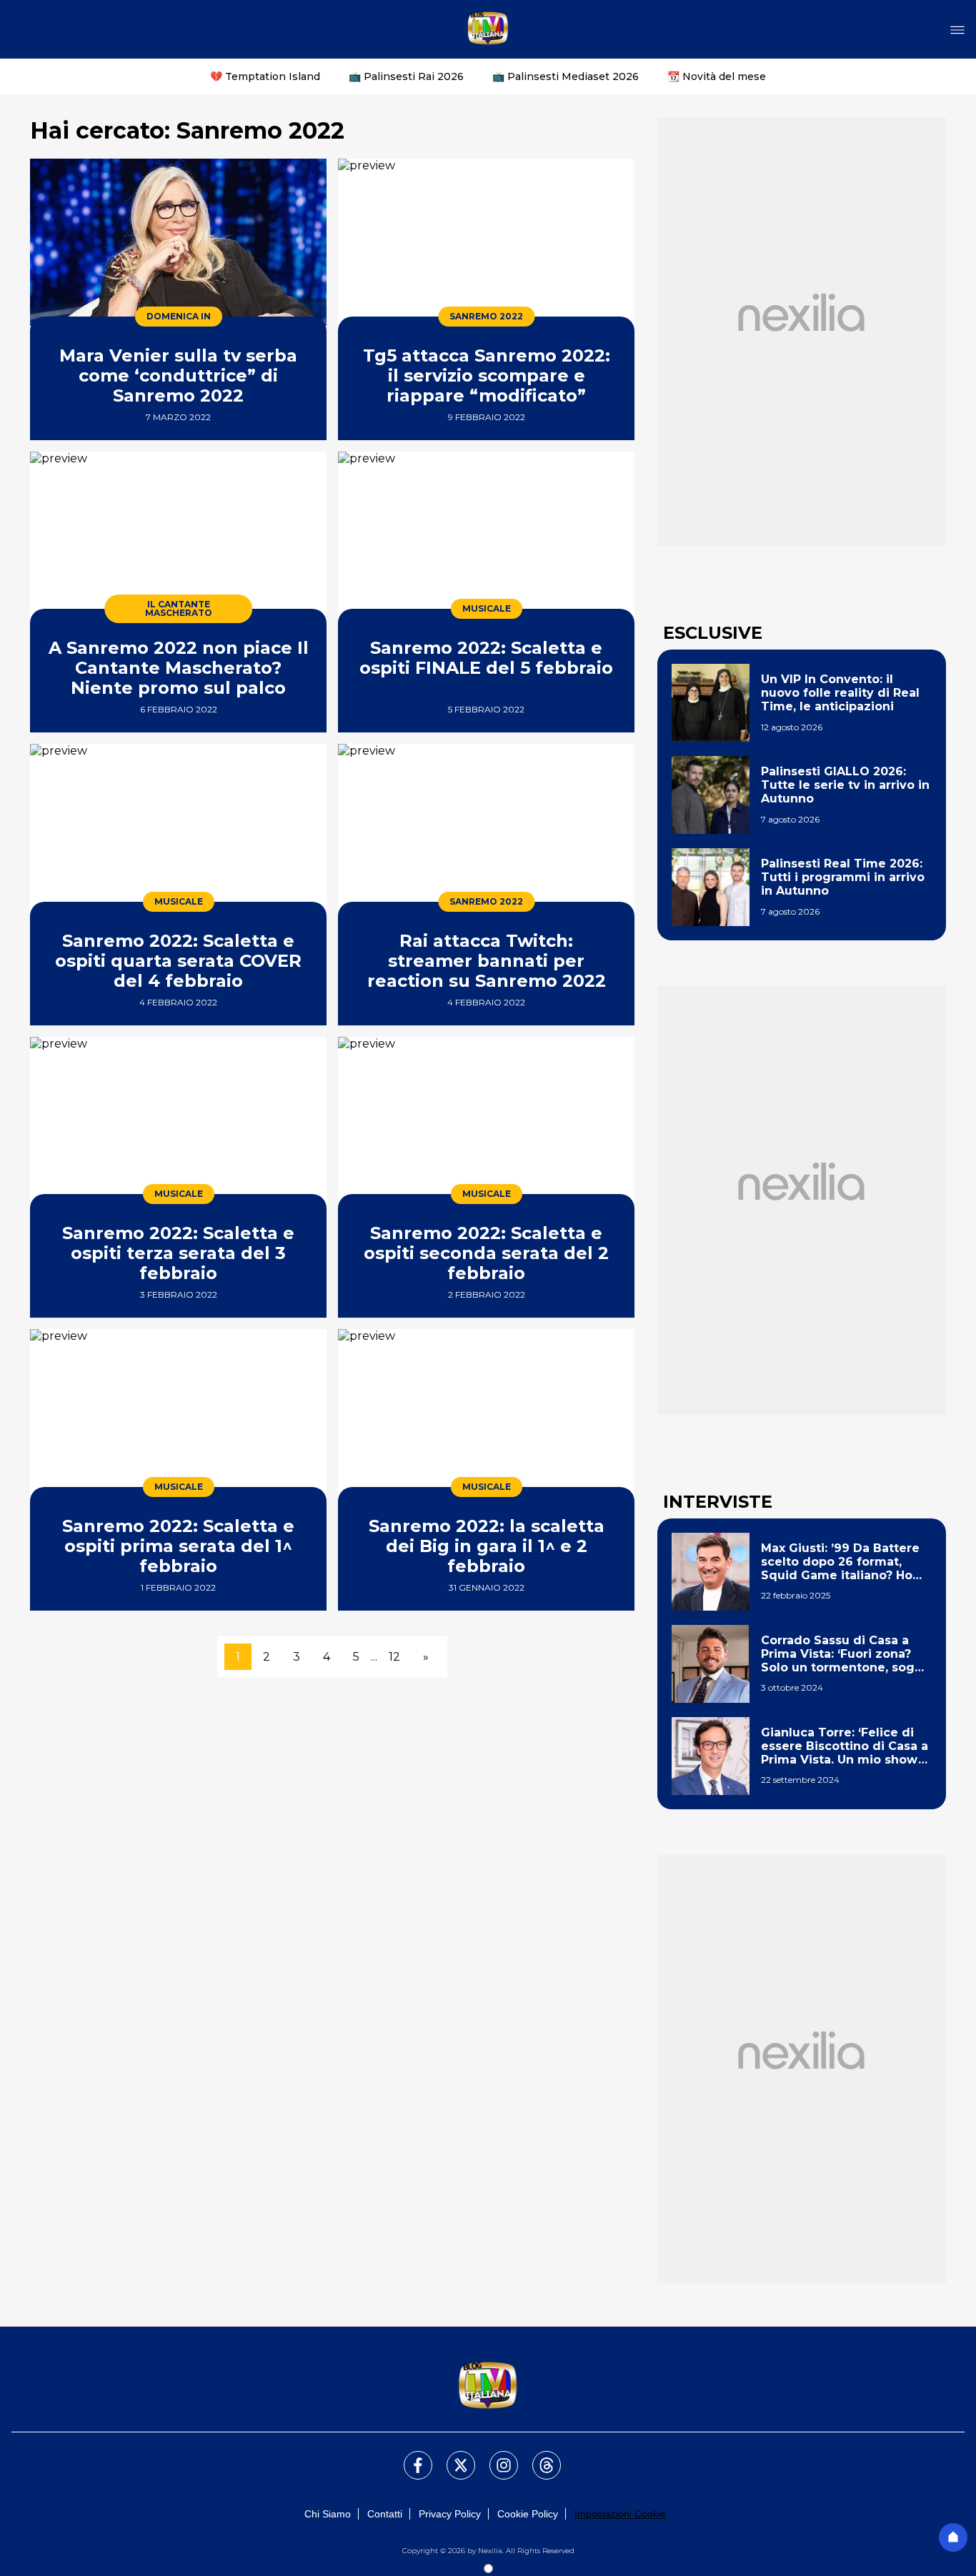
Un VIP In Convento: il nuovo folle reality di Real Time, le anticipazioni (840, 693)
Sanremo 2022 (486, 316)
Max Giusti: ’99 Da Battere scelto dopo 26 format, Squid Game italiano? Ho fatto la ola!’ (840, 1562)
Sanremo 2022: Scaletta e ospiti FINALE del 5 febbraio (486, 658)
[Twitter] (452, 2457)
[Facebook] (409, 2457)
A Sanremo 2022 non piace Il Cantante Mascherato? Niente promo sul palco (179, 668)
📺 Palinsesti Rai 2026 (406, 76)
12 (394, 1657)
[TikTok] (538, 2457)
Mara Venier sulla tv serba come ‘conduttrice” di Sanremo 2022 (178, 376)
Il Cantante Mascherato (179, 608)
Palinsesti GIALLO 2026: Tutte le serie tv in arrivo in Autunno (845, 785)
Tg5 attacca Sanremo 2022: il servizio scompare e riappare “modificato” (487, 376)
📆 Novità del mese (717, 76)
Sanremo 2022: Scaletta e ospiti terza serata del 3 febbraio (178, 1253)
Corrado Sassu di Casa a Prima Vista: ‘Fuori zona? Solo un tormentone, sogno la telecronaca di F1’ (846, 1654)
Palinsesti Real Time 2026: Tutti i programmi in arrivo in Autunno (843, 877)
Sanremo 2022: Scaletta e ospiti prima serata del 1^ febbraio (178, 1546)
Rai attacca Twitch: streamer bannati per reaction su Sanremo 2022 (487, 961)
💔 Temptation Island (265, 76)
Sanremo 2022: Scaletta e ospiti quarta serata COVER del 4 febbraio (178, 961)
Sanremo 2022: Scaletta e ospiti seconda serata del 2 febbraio (486, 1253)
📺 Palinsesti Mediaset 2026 (566, 76)
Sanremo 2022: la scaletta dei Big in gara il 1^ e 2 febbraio (487, 1546)
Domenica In (179, 316)
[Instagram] (495, 2457)
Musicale (487, 608)
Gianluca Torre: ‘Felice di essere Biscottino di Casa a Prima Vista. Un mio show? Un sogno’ (845, 1746)
